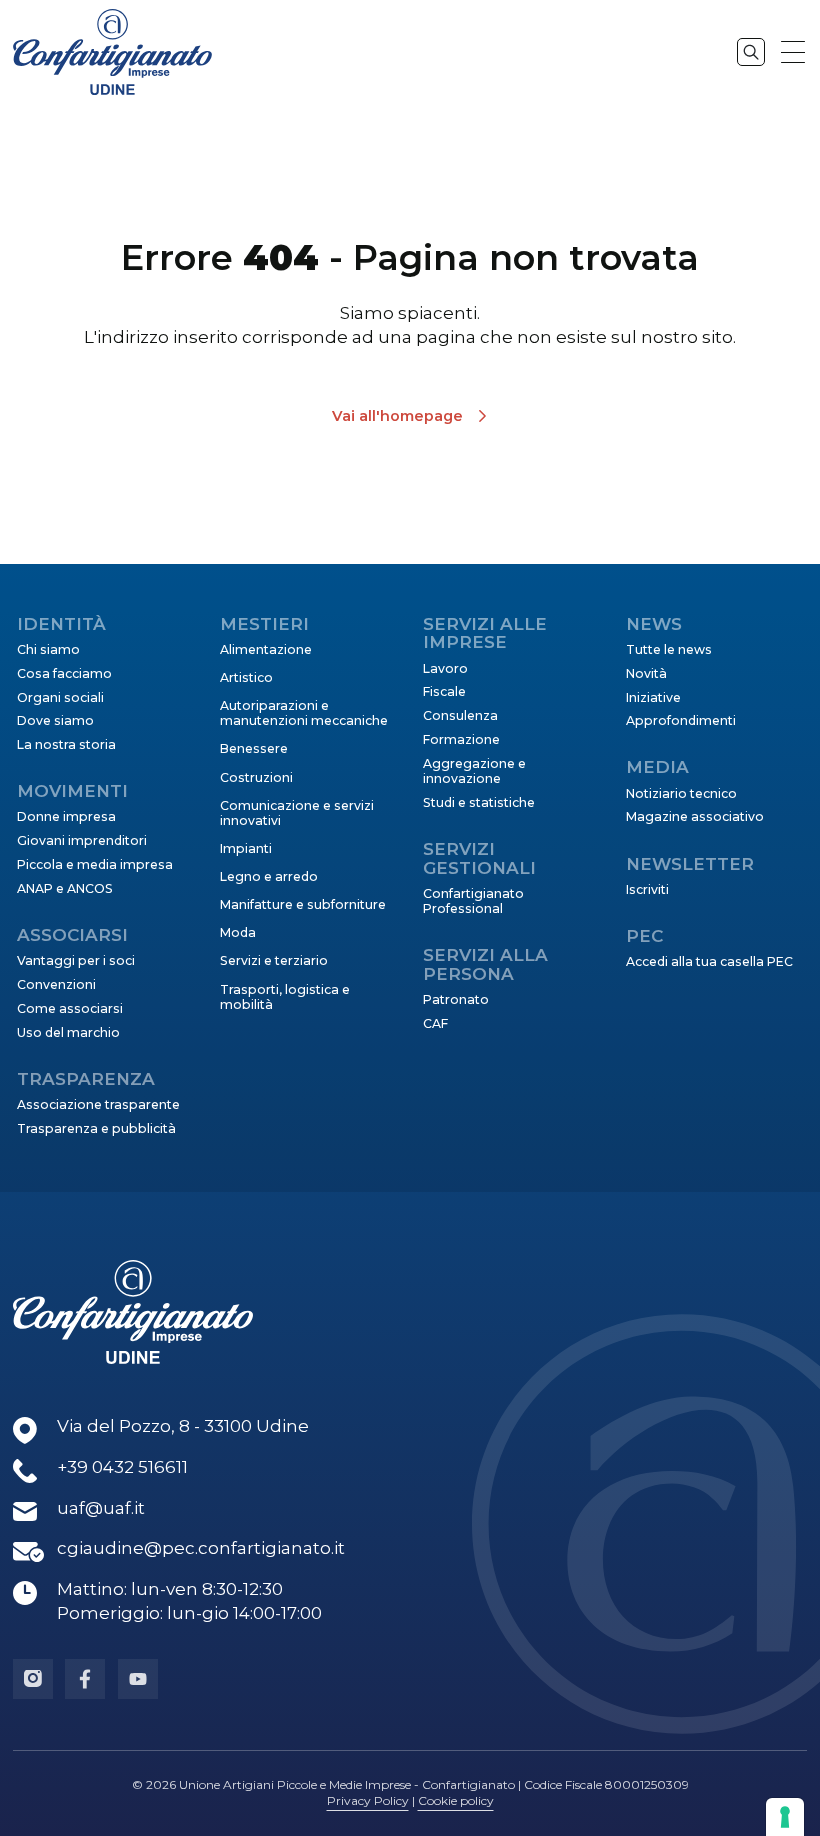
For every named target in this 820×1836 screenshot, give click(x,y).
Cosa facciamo (64, 673)
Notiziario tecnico (681, 793)
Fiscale (444, 691)
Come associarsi (70, 1008)
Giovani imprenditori (82, 840)
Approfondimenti (681, 720)
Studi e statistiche (479, 802)
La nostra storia (66, 744)
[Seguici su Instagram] (33, 1679)
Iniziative (653, 697)
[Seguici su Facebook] (85, 1679)
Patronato (456, 999)
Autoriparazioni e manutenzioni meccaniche (304, 713)
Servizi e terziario (274, 960)
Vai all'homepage (397, 416)
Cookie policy (456, 1800)
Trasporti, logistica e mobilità (285, 997)
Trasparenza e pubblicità (96, 1128)
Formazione (461, 739)
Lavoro (445, 668)
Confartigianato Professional (473, 901)
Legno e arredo (269, 876)
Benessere (254, 748)
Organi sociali (60, 697)
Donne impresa (66, 816)
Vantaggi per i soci (76, 960)
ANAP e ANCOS (65, 888)
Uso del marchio (68, 1032)
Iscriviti (647, 889)
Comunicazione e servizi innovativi (297, 813)
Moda (238, 932)
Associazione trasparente (98, 1104)
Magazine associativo (695, 816)
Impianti (246, 848)
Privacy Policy (368, 1800)
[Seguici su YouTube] (138, 1679)
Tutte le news (669, 649)
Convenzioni (56, 984)
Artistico (246, 677)
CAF (435, 1023)
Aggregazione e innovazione (474, 771)
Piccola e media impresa (95, 864)
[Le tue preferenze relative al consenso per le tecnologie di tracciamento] (785, 1817)
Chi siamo (48, 649)
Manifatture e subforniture (303, 904)
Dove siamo (55, 720)
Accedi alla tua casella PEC (709, 961)
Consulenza (460, 715)
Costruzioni (256, 777)
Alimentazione (266, 649)
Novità (646, 673)
